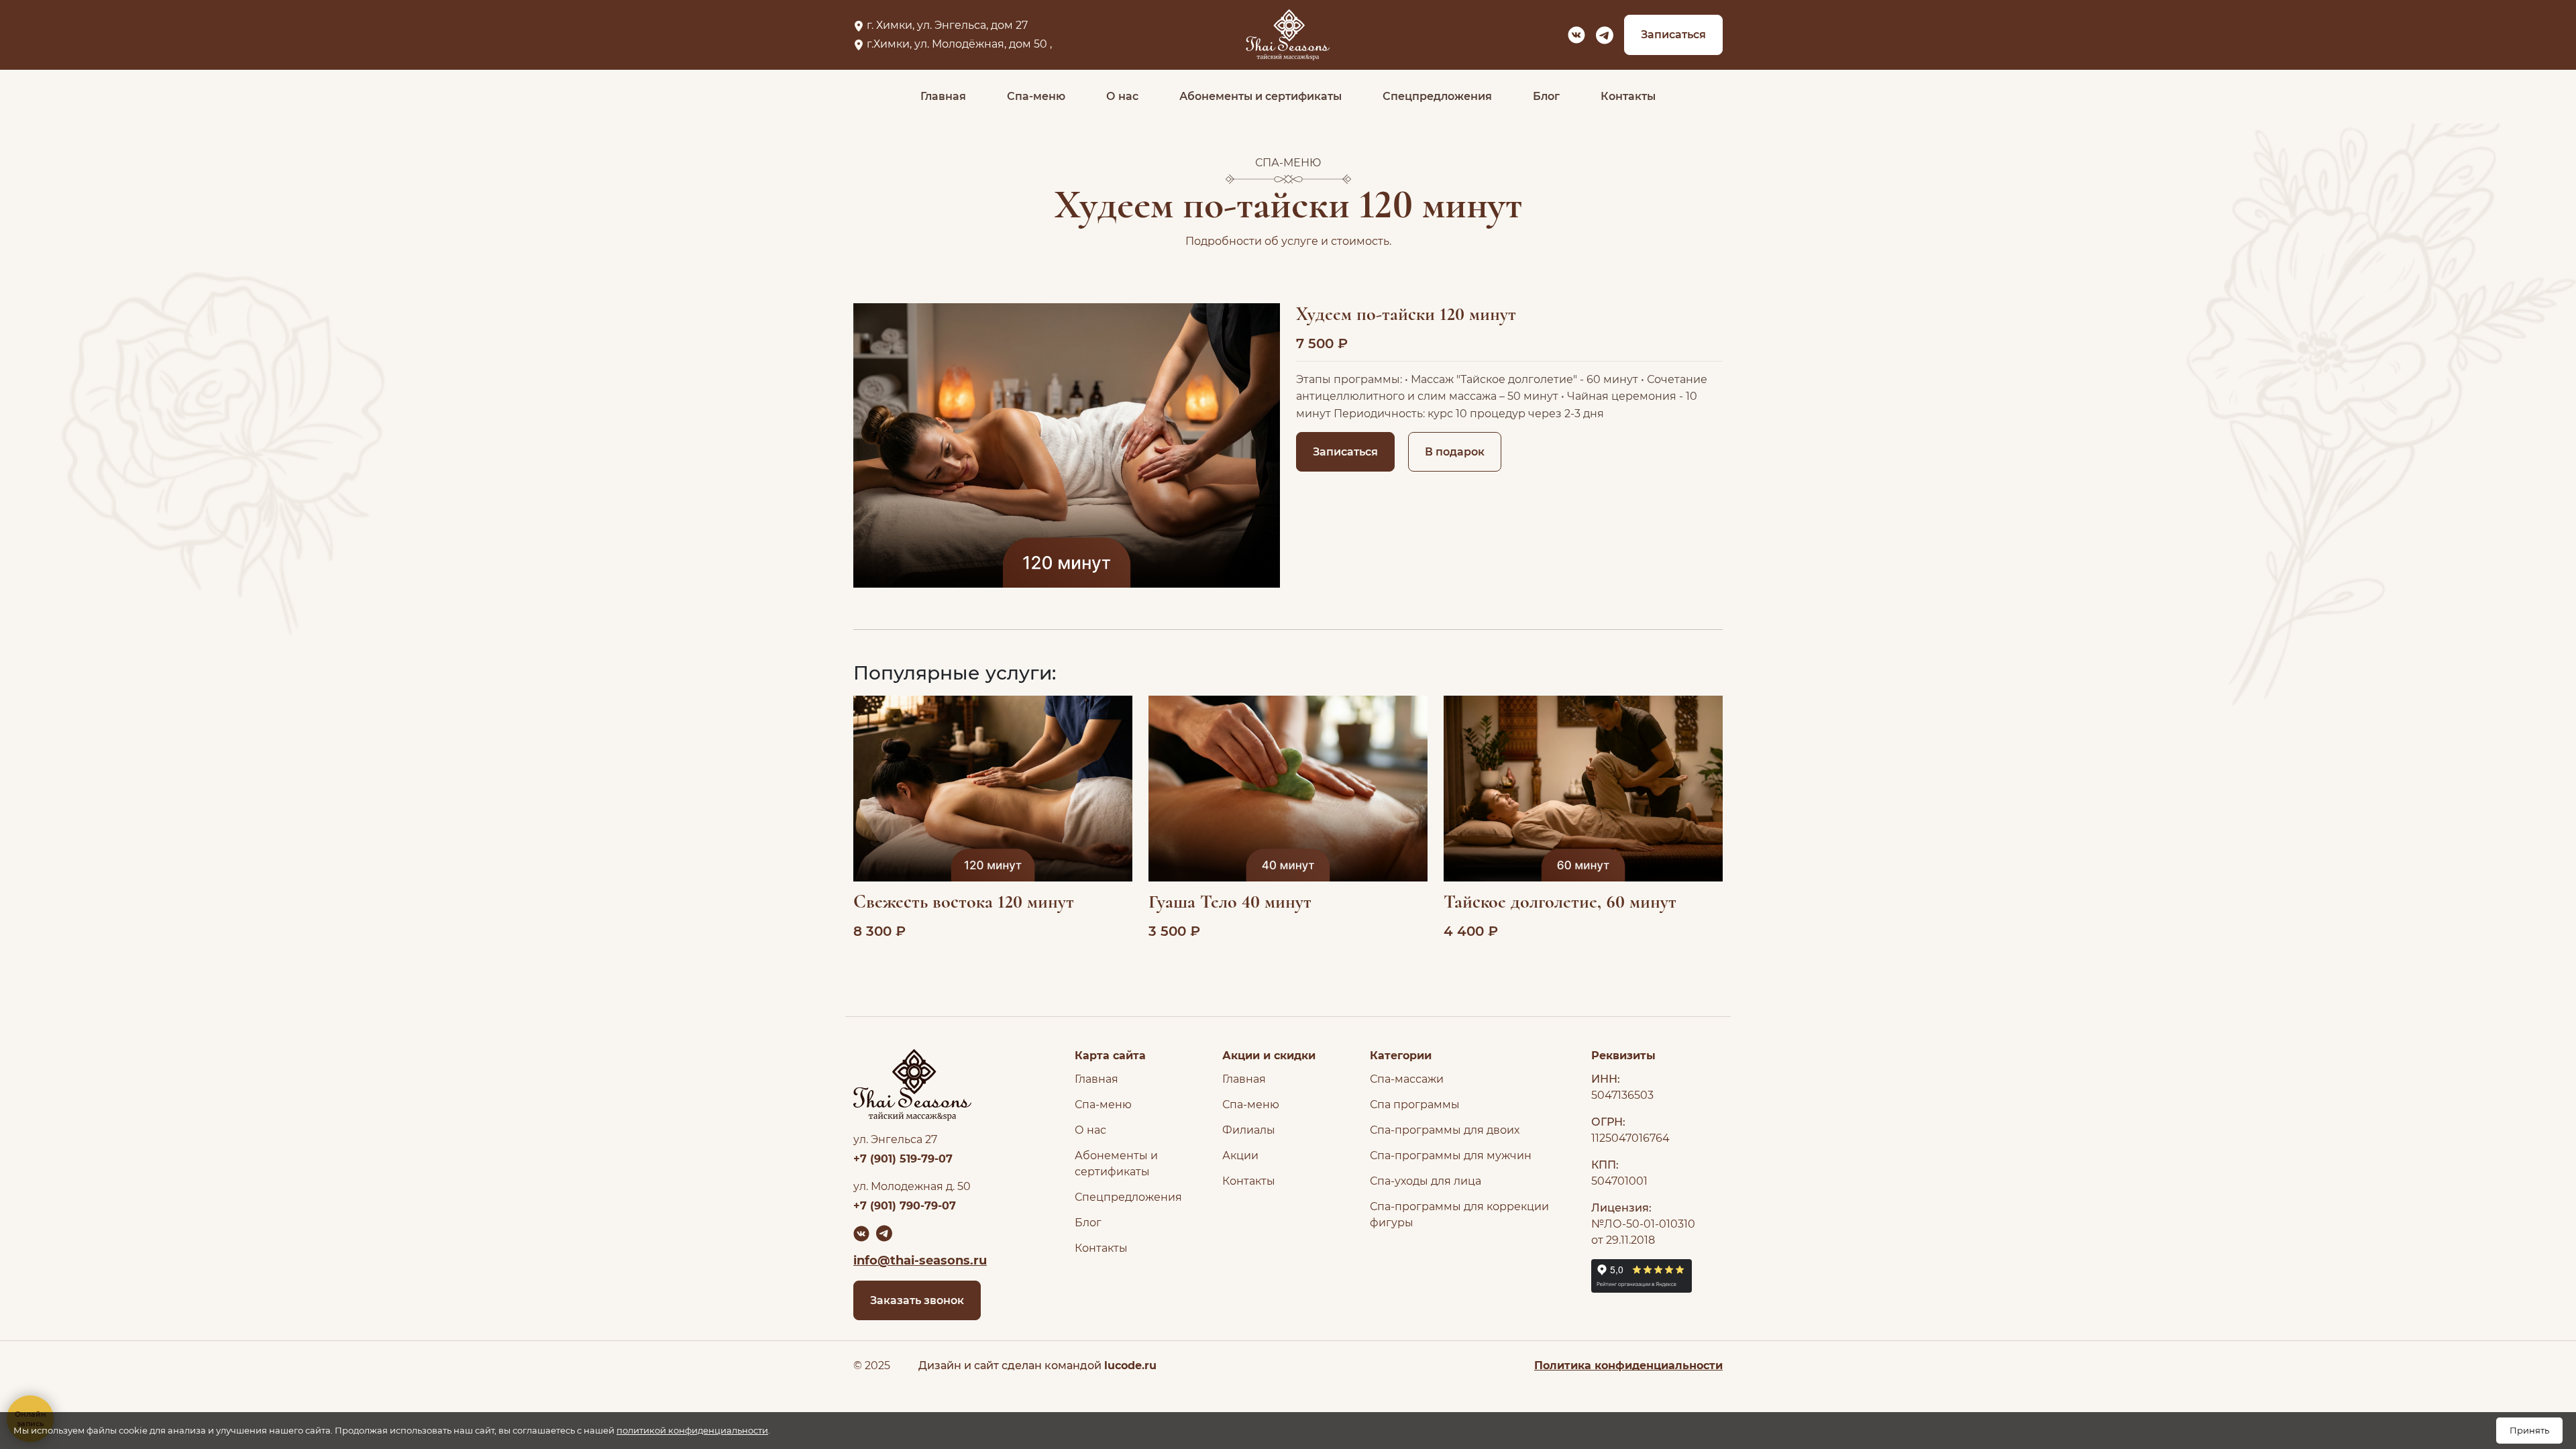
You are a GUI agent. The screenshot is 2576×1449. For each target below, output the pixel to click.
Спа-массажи (1407, 1079)
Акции (1240, 1156)
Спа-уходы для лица (1426, 1181)
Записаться (1673, 35)
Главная (943, 96)
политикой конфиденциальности (692, 1430)
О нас (1122, 96)
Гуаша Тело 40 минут (1230, 902)
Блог (1546, 96)
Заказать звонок (917, 1300)
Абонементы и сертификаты (1260, 96)
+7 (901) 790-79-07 (905, 1206)
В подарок (1455, 452)
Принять (2529, 1430)
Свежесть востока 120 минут (964, 902)
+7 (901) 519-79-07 (903, 1159)
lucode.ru (1130, 1365)
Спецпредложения (1437, 96)
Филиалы (1249, 1130)
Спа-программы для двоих (1445, 1130)
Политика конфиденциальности (1628, 1365)
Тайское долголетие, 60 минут (1560, 902)
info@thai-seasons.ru (920, 1260)
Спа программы (1415, 1105)
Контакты (1628, 96)
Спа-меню (1036, 96)
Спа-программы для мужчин (1451, 1156)
